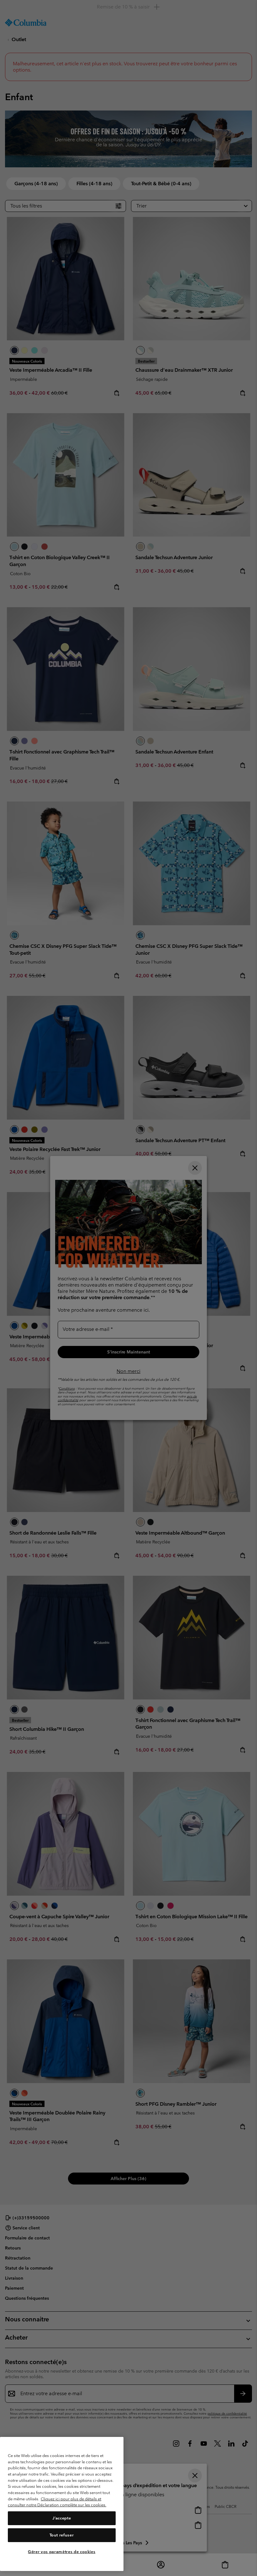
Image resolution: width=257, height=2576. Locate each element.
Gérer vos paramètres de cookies (62, 2552)
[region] (62, 2504)
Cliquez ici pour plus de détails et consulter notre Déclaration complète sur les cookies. (57, 2502)
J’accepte (62, 2518)
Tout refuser (62, 2535)
